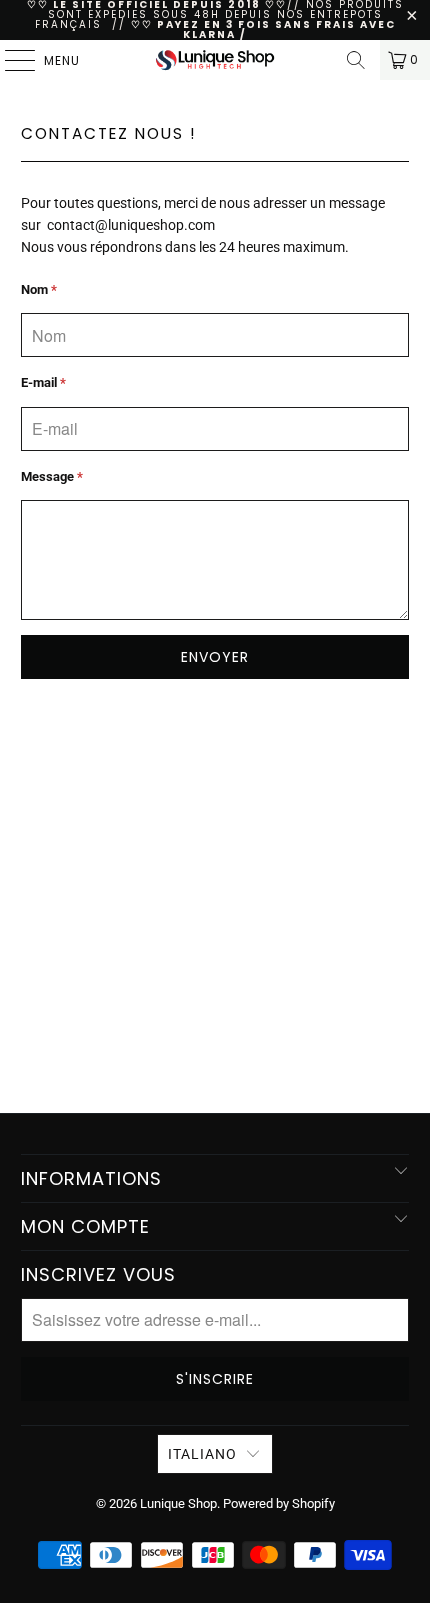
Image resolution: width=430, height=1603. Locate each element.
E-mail (43, 382)
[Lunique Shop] (215, 60)
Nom (39, 289)
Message (52, 476)
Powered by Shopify (279, 1503)
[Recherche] (356, 60)
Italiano (202, 1454)
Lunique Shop (178, 1503)
